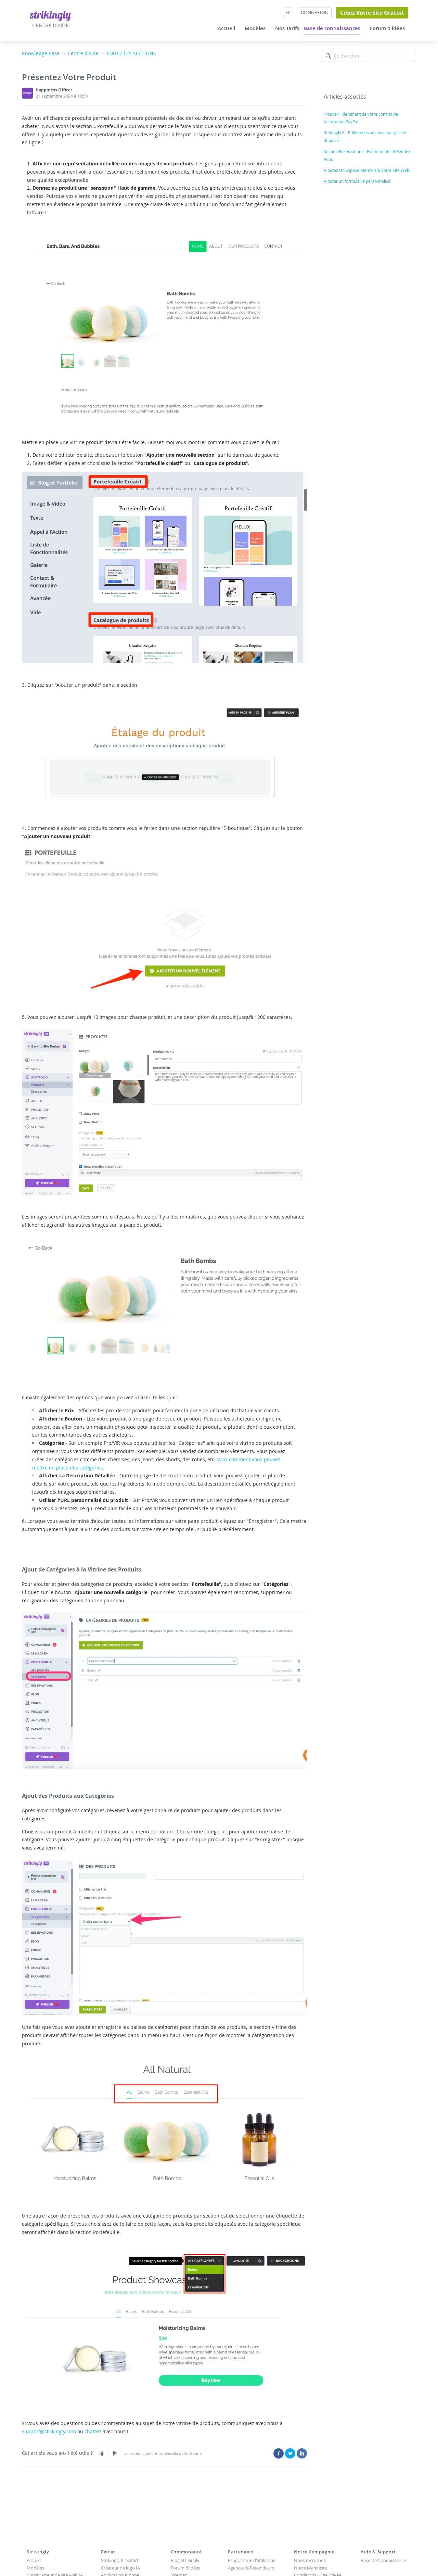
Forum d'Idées (185, 2568)
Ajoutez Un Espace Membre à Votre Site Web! (367, 170)
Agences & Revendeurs (251, 2568)
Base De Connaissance (383, 2560)
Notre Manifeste (311, 2568)
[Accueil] (50, 16)
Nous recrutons (310, 2560)
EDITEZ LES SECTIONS (131, 53)
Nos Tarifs (287, 28)
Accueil (226, 28)
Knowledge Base (41, 53)
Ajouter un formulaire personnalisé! (358, 181)
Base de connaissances (332, 28)
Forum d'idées (387, 28)
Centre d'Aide (83, 53)
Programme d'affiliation (252, 2560)
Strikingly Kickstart (120, 2560)
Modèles (255, 28)
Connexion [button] (315, 12)
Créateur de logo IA (120, 2568)
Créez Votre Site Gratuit (372, 13)
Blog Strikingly (185, 2560)
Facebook (279, 2453)
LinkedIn (302, 2453)
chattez (93, 2431)
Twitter (290, 2453)
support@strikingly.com (49, 2431)
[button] (102, 2453)
